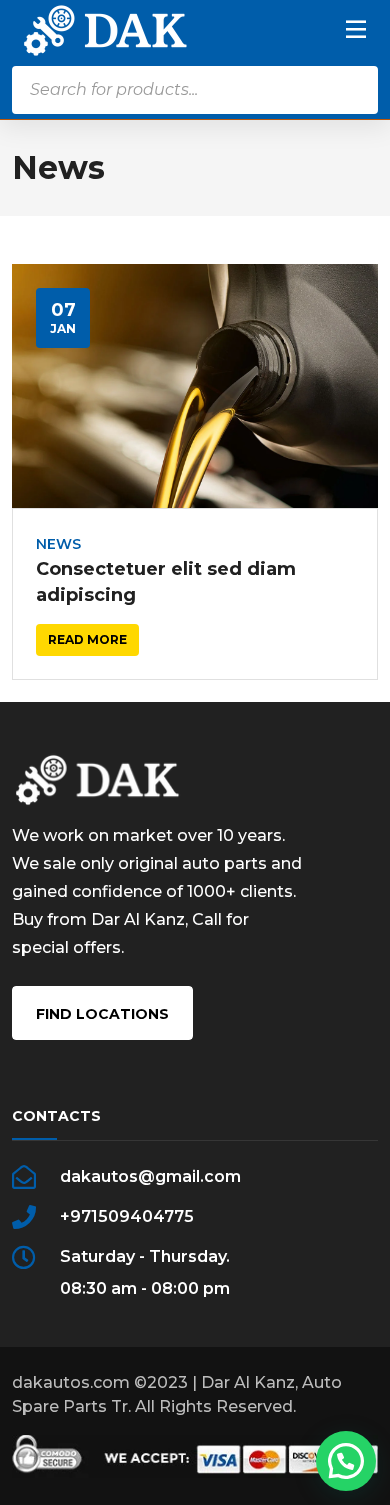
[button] (346, 1461)
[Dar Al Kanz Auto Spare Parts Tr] (105, 29)
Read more (87, 639)
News (58, 544)
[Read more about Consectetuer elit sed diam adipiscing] (195, 386)
